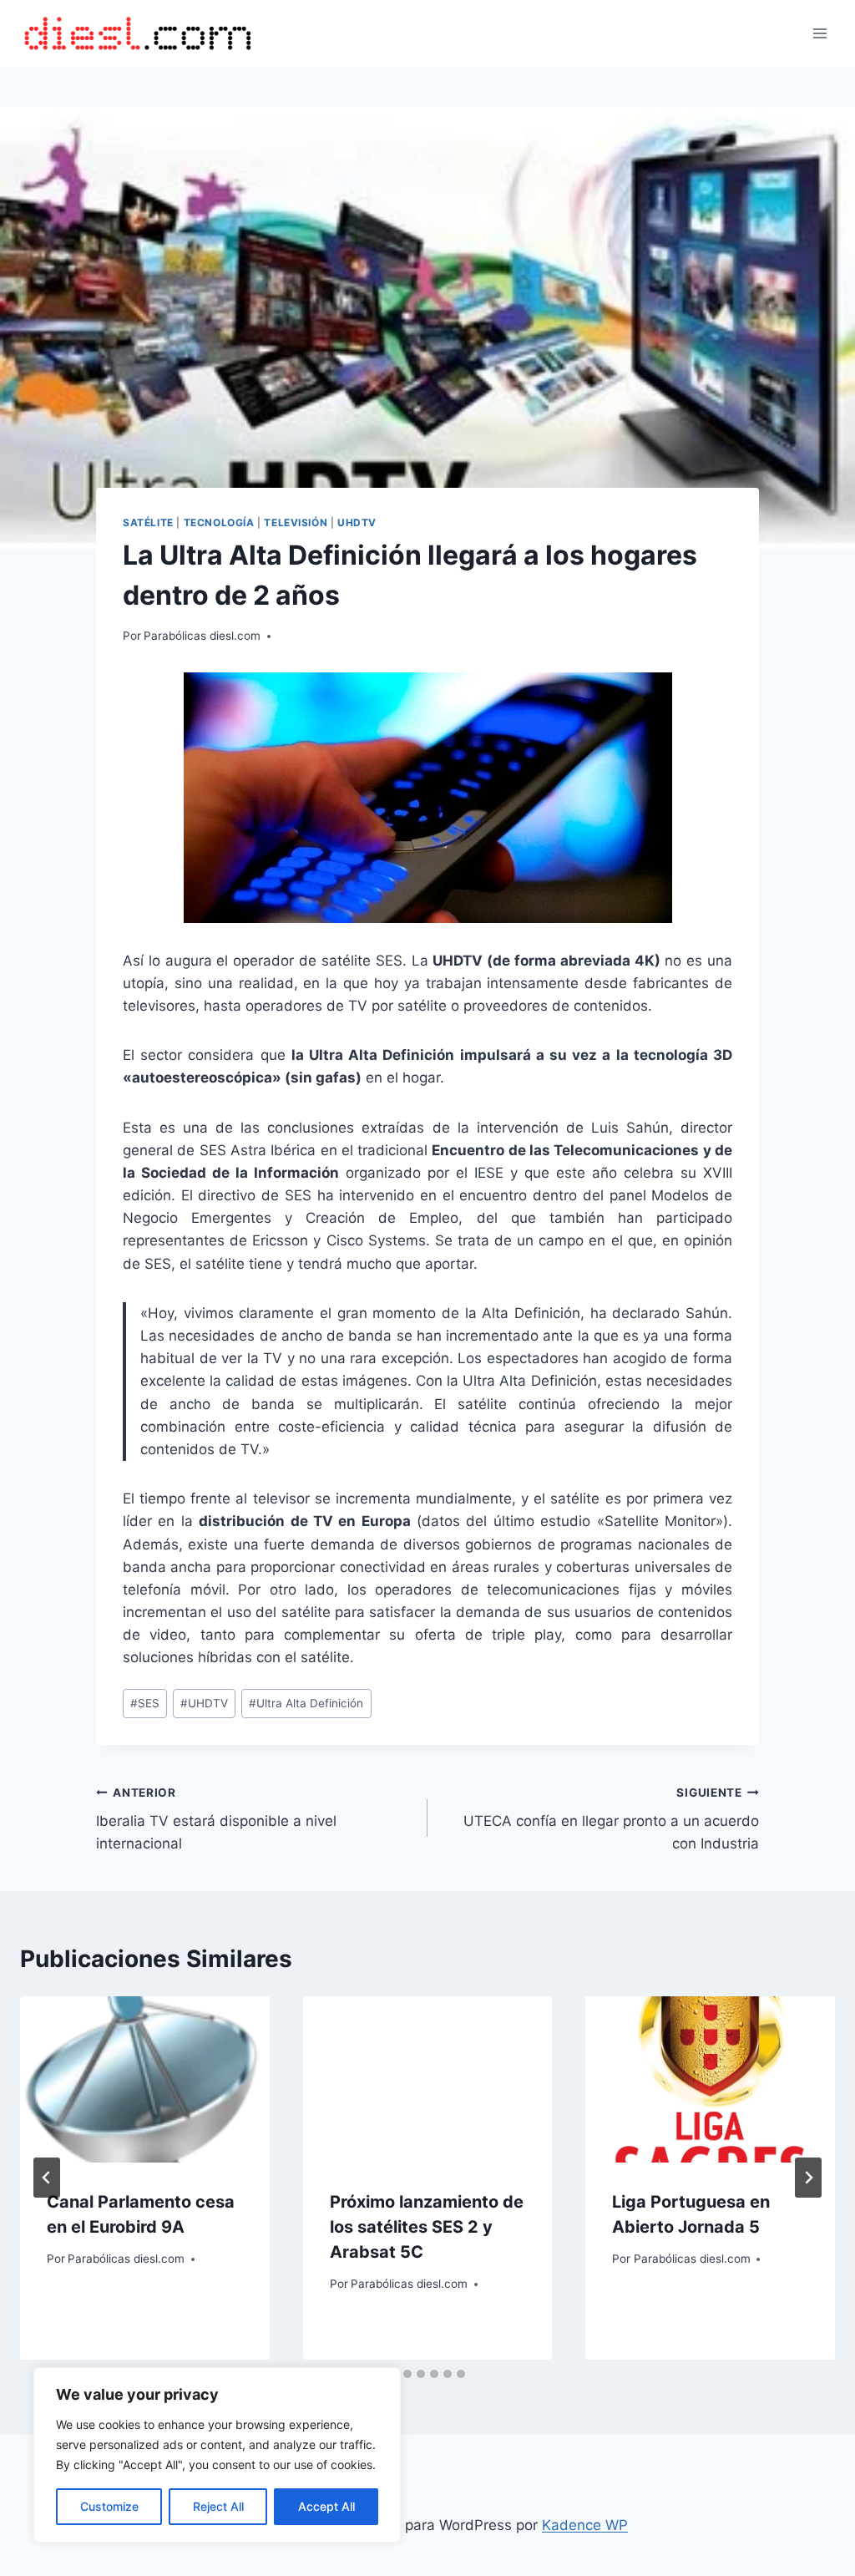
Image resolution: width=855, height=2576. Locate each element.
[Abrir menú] (820, 33)
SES (145, 1703)
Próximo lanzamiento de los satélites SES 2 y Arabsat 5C (427, 2227)
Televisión (296, 522)
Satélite (148, 522)
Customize (109, 2506)
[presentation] (145, 2079)
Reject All (218, 2506)
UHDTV (357, 522)
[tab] (407, 2374)
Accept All (326, 2506)
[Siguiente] (808, 2178)
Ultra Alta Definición (306, 1703)
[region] (217, 2455)
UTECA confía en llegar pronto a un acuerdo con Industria (611, 1819)
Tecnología (219, 522)
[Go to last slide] (47, 2178)
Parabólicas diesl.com (202, 636)
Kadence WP (585, 2525)
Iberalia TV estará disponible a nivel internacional (216, 1819)
